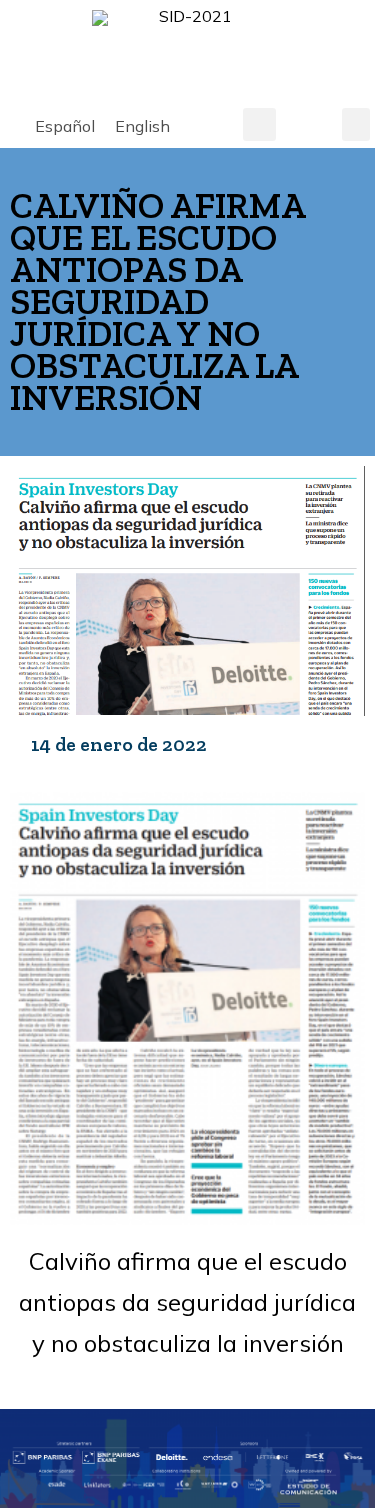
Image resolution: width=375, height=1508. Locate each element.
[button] (259, 124)
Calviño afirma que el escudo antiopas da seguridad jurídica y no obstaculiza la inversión (187, 1302)
